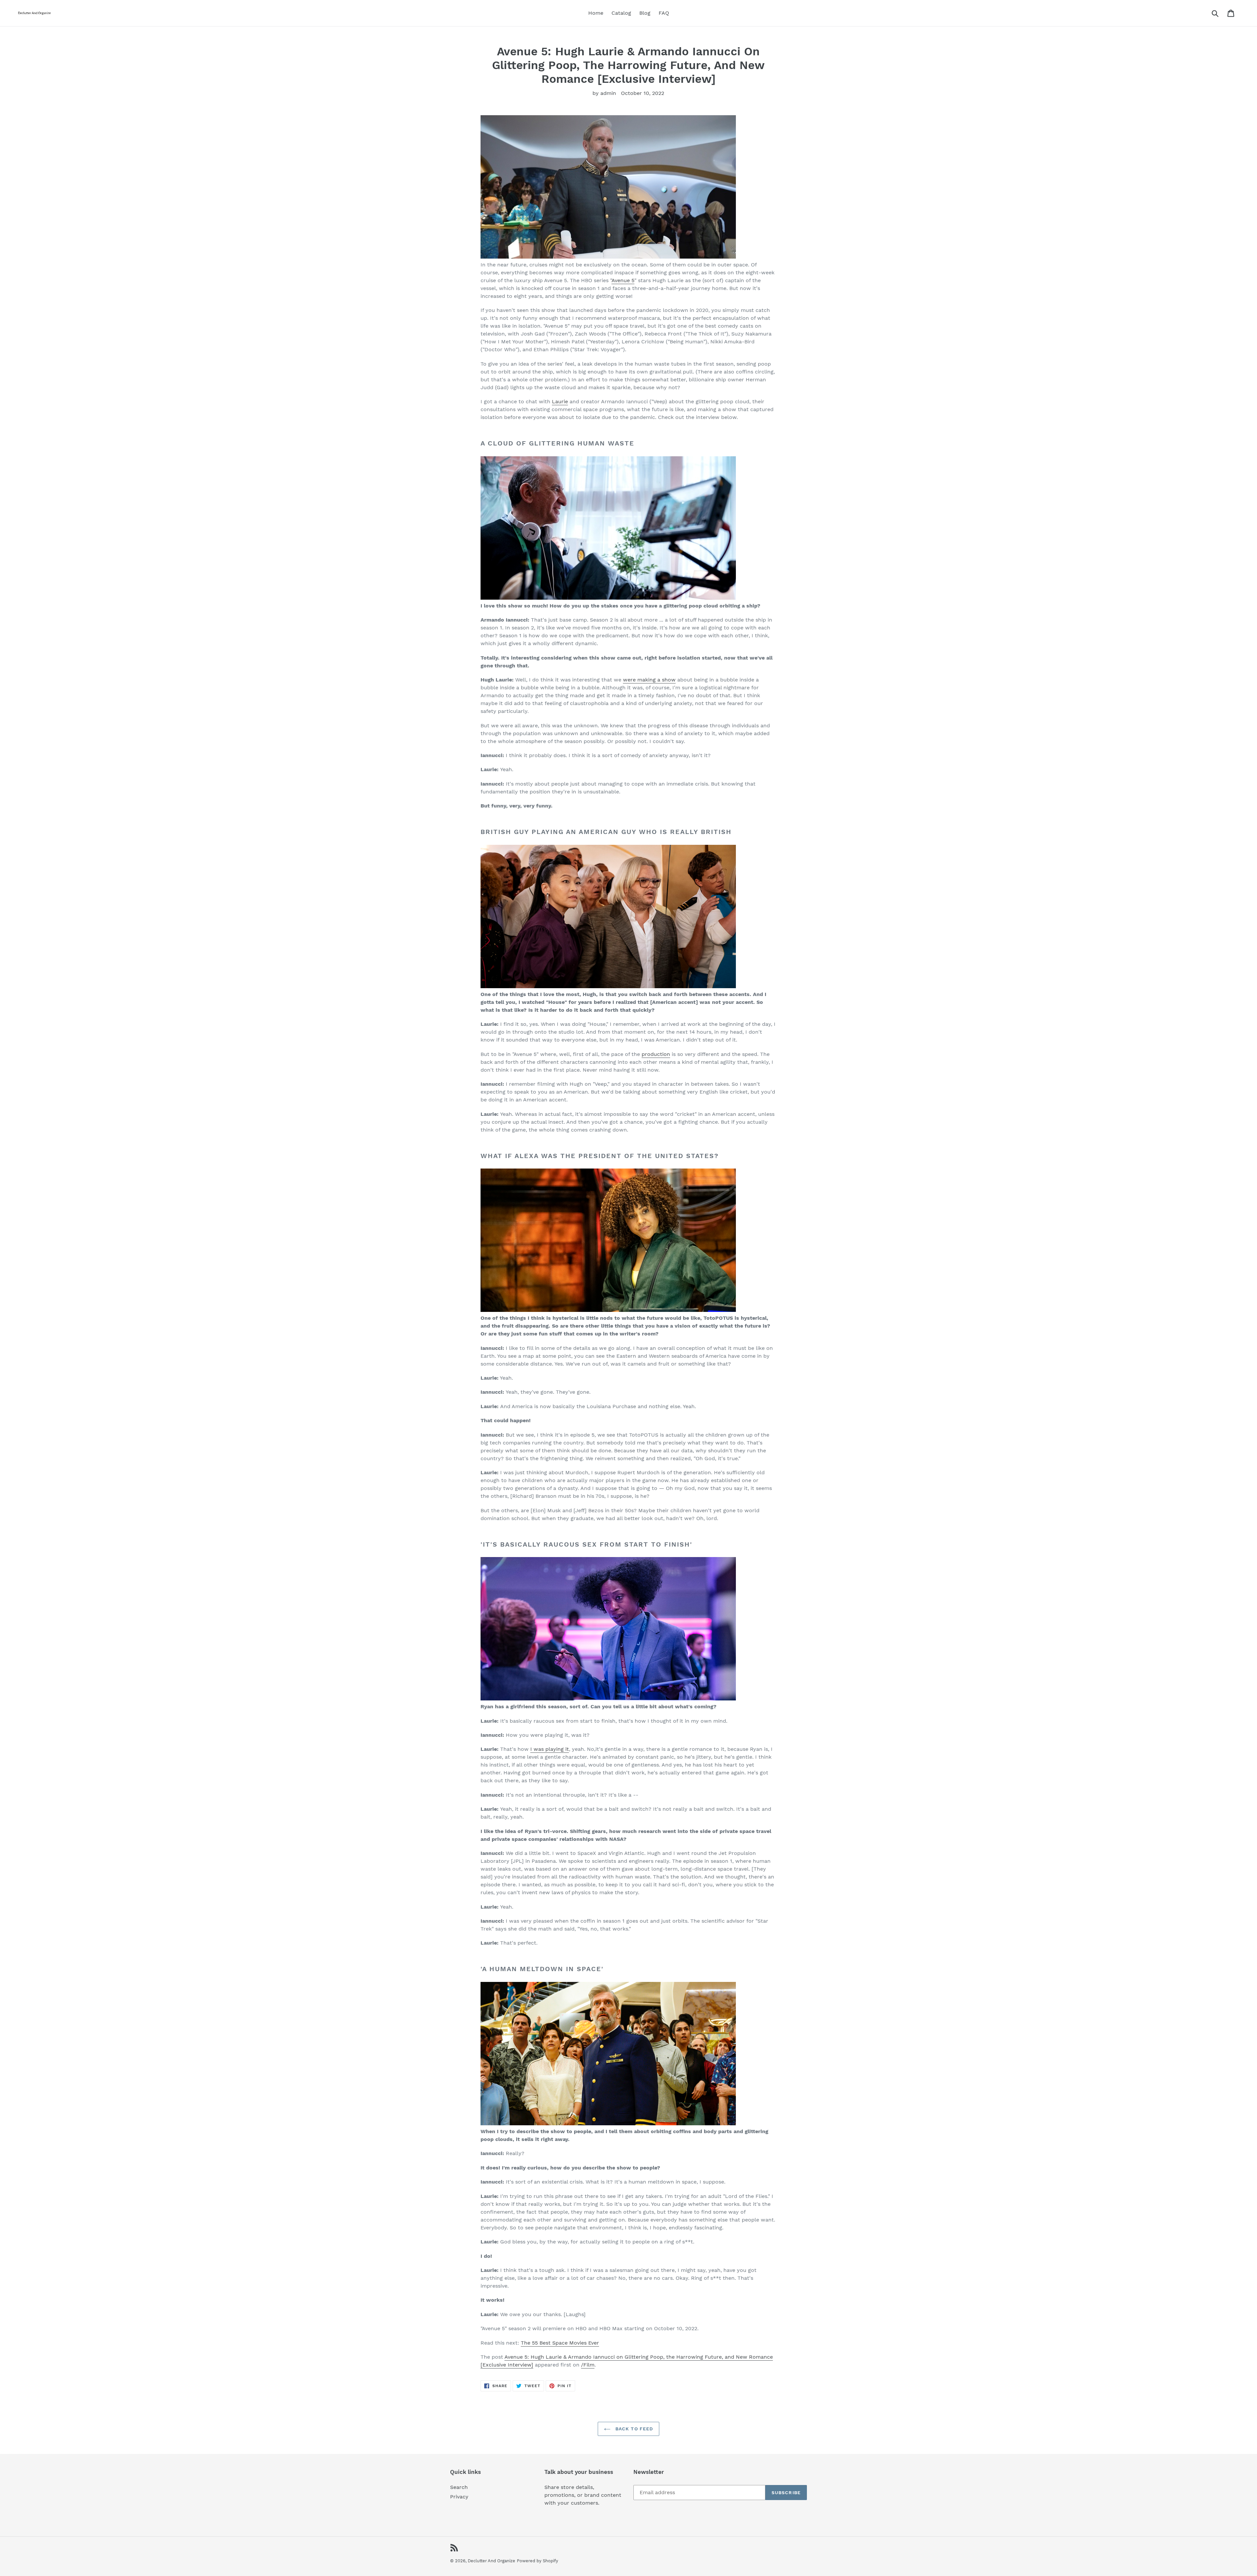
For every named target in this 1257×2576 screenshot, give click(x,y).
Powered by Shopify (537, 2561)
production (656, 1054)
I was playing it (550, 1749)
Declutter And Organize (492, 2561)
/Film (588, 2365)
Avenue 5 (623, 280)
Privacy (459, 2497)
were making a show (649, 680)
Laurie (560, 401)
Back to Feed (634, 2429)
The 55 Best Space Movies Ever (560, 2343)
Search (459, 2487)
